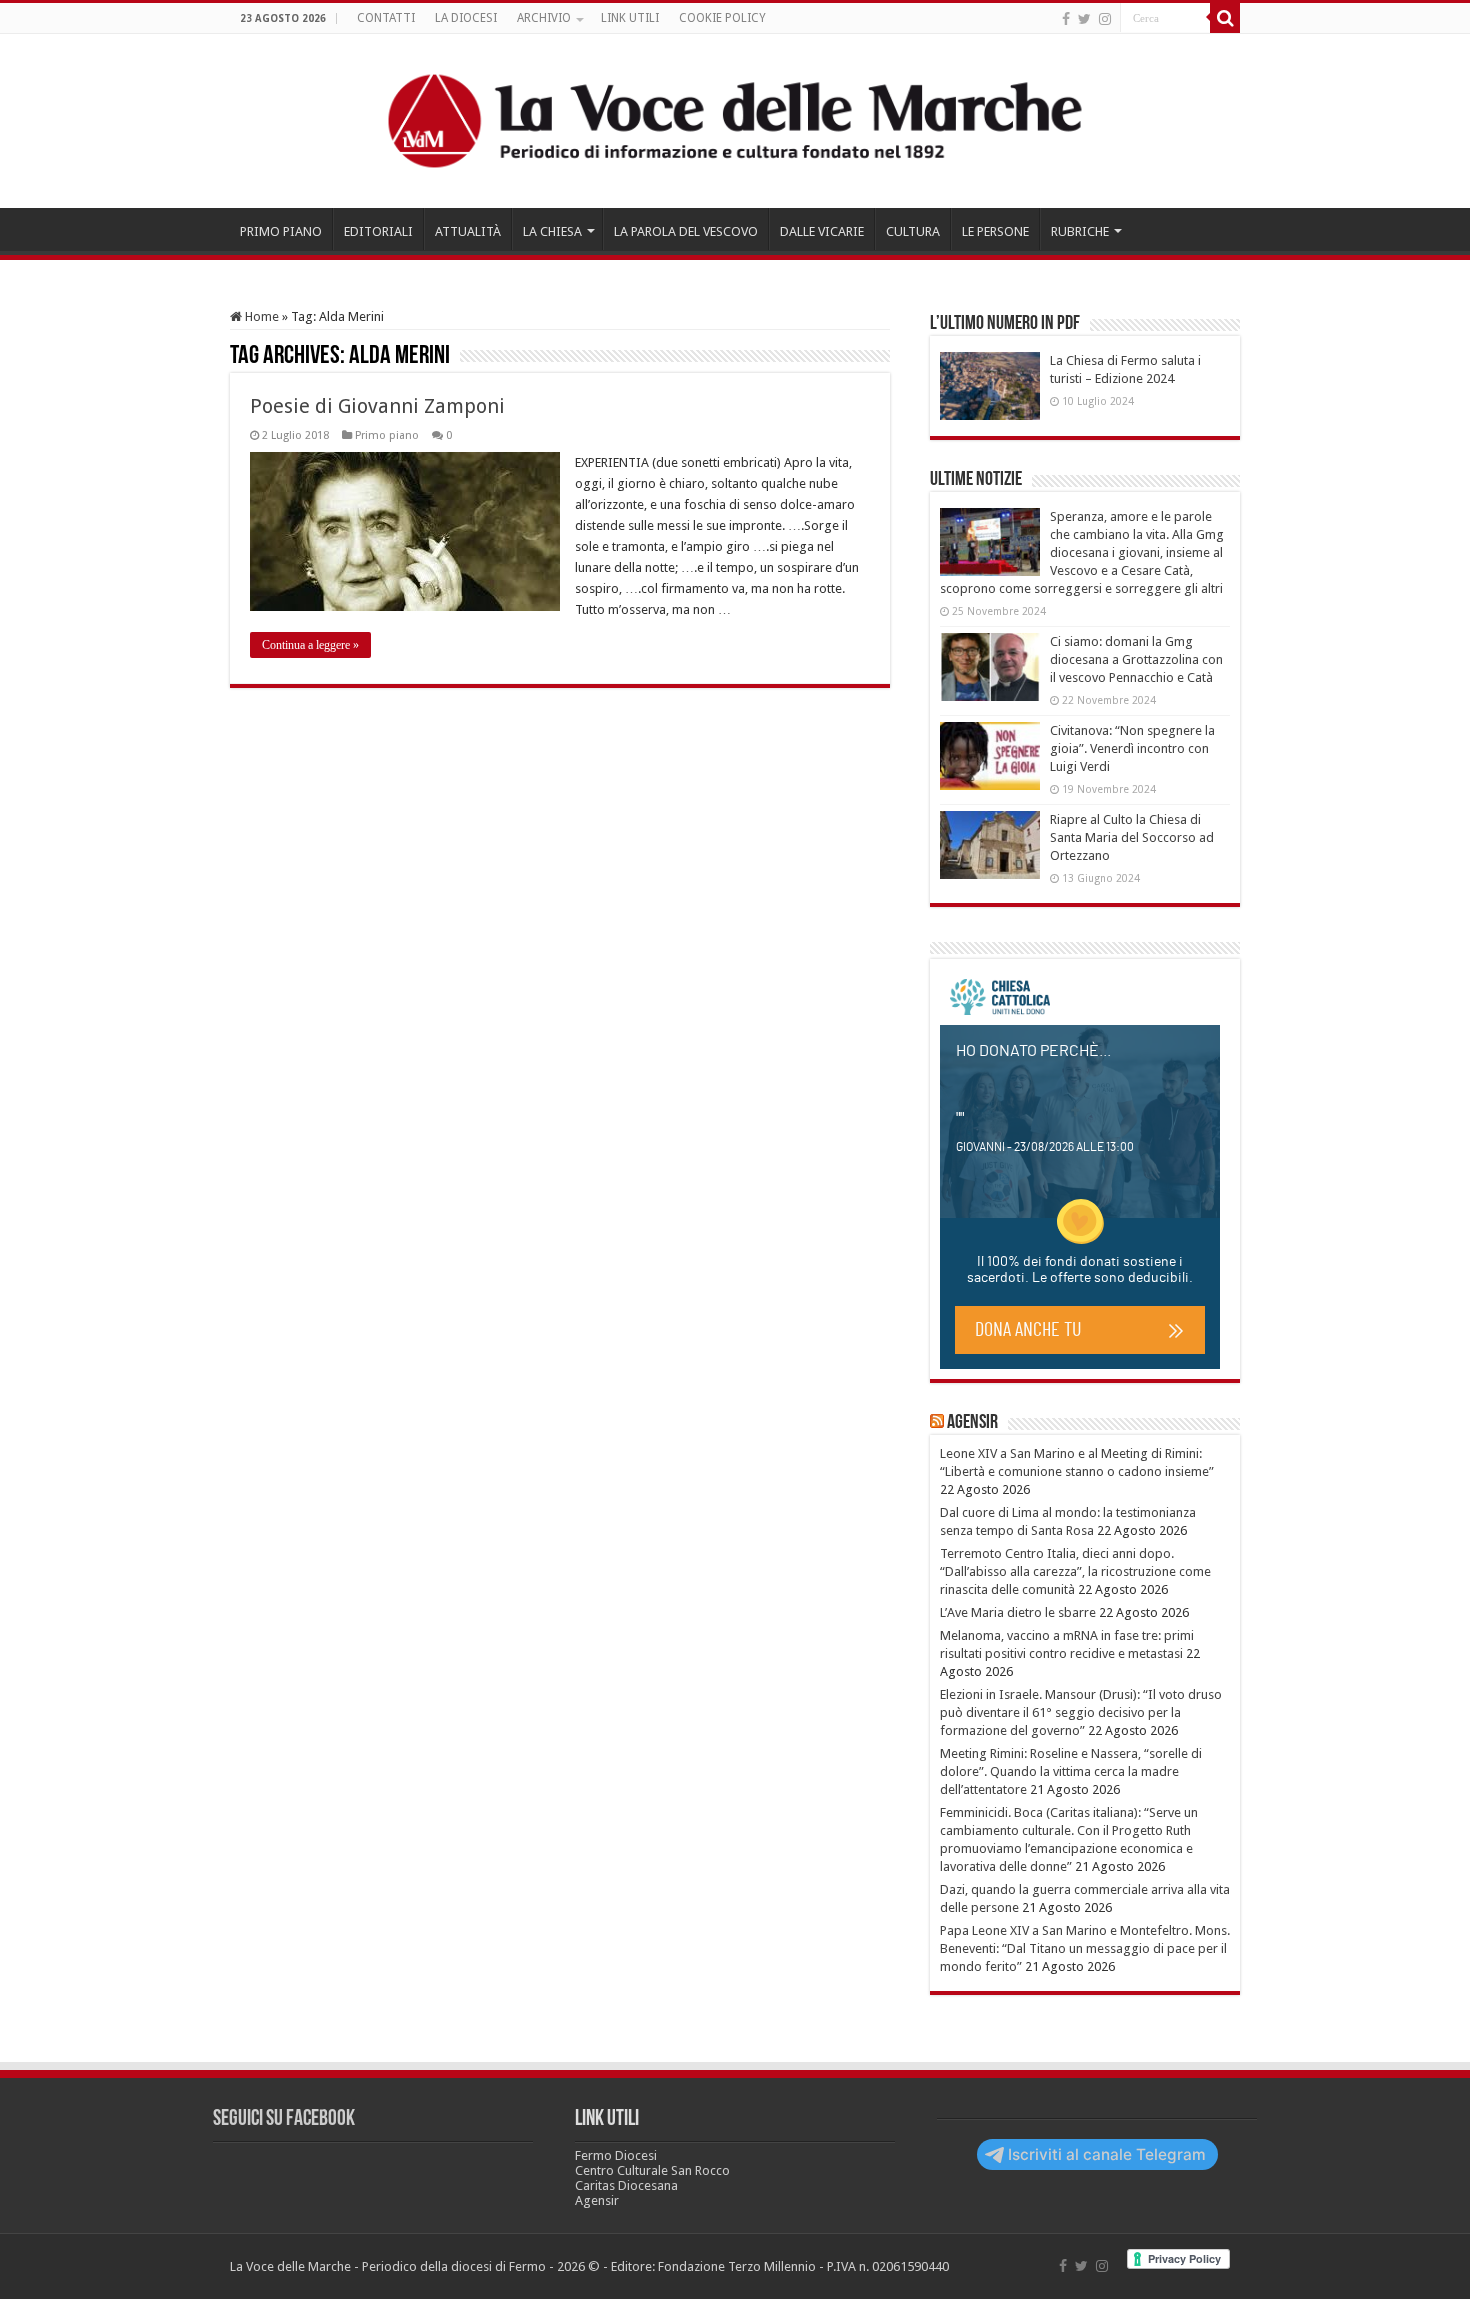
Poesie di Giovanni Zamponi (377, 406)
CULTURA (913, 231)
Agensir (972, 1423)
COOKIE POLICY (722, 18)
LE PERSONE (995, 231)
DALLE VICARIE (822, 231)
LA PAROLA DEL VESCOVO (686, 231)
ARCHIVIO (544, 18)
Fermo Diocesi (616, 2155)
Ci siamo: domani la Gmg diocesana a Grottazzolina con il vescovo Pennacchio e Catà (1136, 659)
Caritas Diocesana (626, 2185)
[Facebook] (1066, 19)
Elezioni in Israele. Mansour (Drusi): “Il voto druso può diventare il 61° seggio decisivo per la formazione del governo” (1081, 1712)
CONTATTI (386, 18)
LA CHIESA (552, 231)
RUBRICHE (1080, 231)
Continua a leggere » (310, 645)
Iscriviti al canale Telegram (1107, 2154)
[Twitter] (1084, 19)
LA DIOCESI (466, 18)
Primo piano (387, 435)
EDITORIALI (378, 231)
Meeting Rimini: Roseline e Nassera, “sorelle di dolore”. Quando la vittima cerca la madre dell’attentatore (1071, 1771)
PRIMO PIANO (281, 231)
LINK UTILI (630, 18)
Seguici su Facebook (284, 2119)
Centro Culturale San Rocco (652, 2170)
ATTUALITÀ (468, 231)
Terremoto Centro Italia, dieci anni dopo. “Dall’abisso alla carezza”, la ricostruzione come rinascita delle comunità (1075, 1571)
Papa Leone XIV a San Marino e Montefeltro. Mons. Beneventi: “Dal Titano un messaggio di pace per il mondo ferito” (1085, 1948)
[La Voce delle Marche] (735, 121)
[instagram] (1105, 19)
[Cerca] (1225, 18)
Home (260, 316)
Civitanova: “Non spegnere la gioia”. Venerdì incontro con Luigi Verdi (1132, 748)
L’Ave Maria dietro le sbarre (1018, 1612)
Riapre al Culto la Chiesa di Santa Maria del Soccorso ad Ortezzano (1132, 837)
